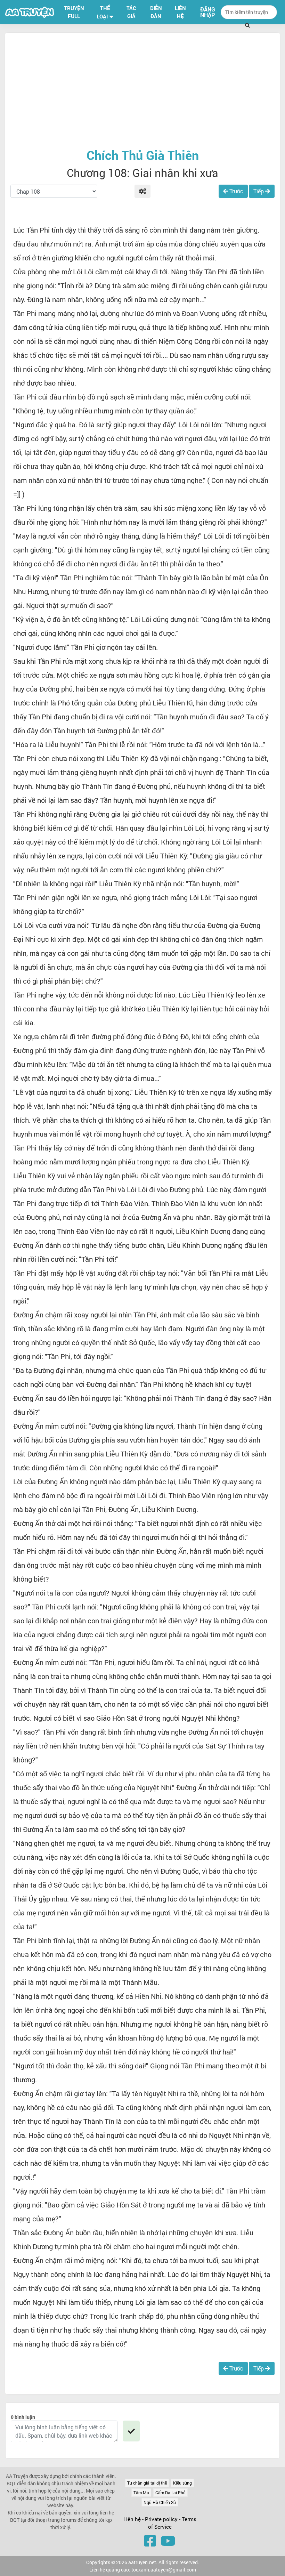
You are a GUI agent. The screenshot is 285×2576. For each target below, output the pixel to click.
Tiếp (259, 191)
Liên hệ (132, 2519)
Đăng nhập (208, 12)
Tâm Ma (141, 2493)
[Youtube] (168, 2541)
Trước (236, 191)
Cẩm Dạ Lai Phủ (170, 2493)
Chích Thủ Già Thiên (143, 155)
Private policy (162, 2519)
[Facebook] (150, 2541)
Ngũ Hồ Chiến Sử (160, 2502)
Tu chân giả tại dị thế (147, 2483)
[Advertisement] (142, 90)
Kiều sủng (182, 2483)
